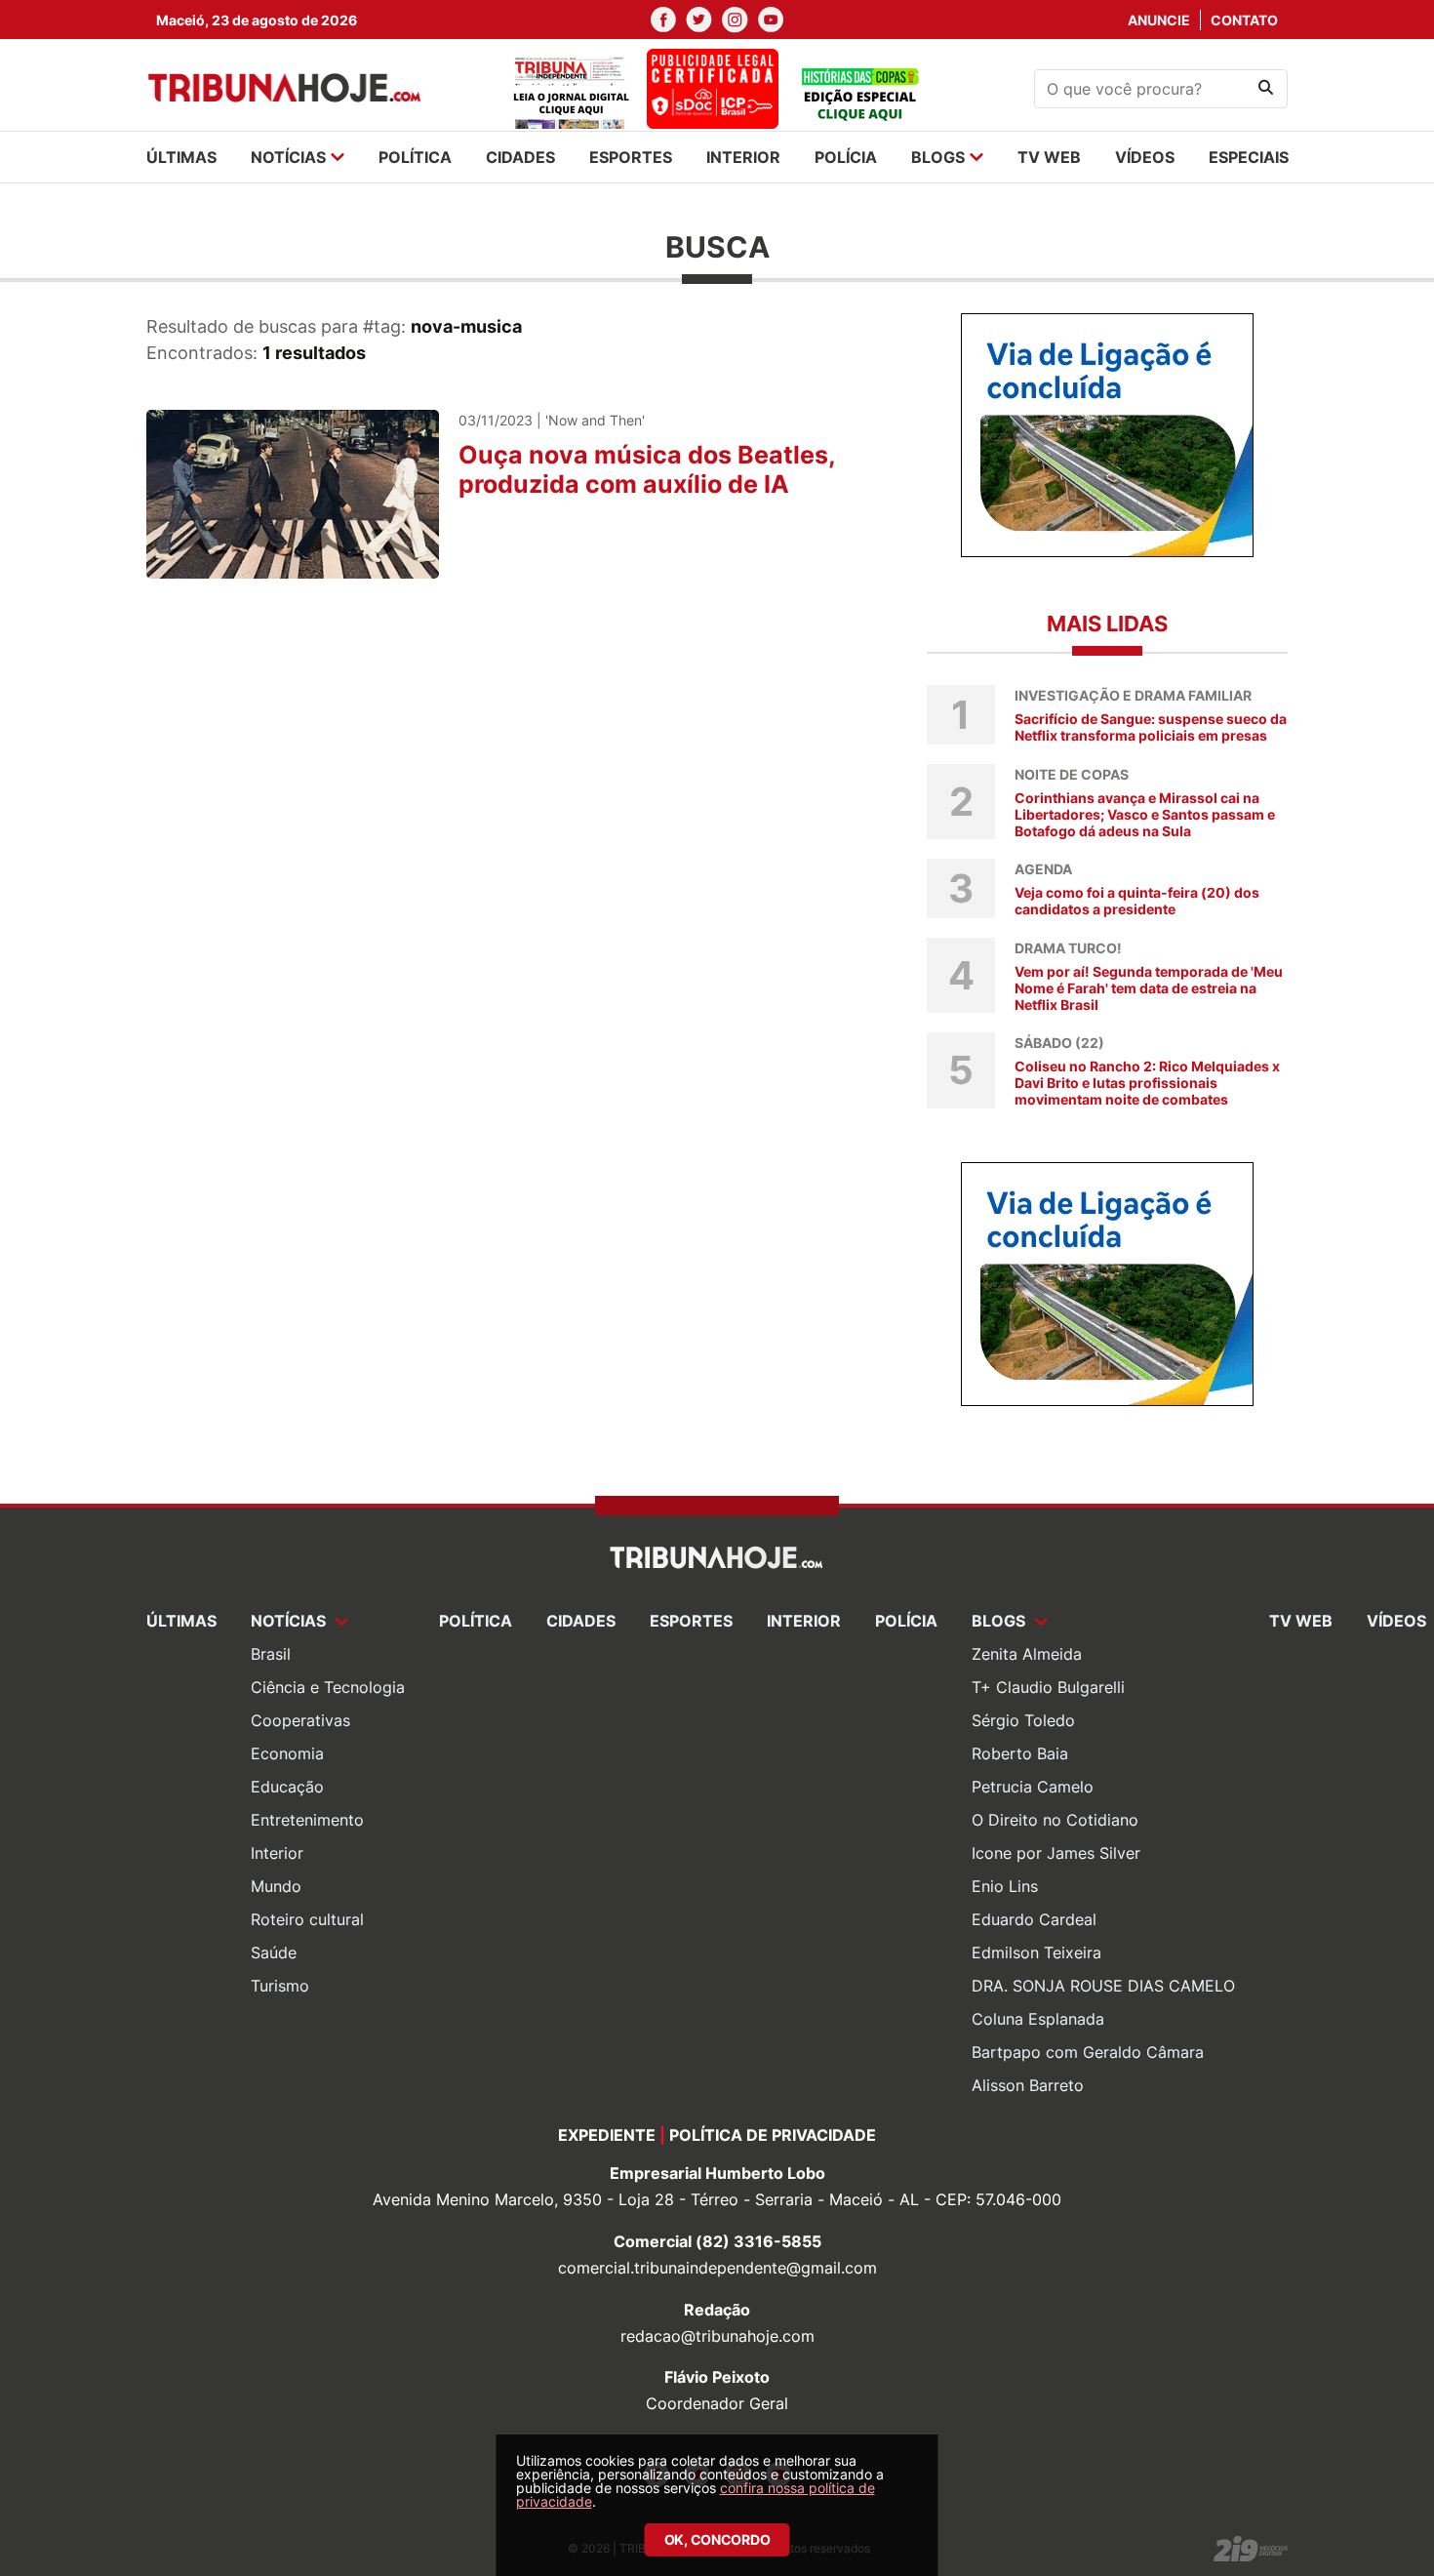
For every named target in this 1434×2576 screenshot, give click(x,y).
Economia (287, 1753)
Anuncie (1159, 20)
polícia (846, 157)
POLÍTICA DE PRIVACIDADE (773, 2135)
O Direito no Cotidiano (1055, 1820)
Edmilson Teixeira (1036, 1952)
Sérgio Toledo (1023, 1720)
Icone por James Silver (1056, 1853)
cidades (520, 157)
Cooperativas (300, 1720)
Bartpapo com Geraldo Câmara (1088, 2052)
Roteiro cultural (307, 1919)
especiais (1249, 157)
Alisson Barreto (1028, 2085)
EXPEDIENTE (607, 2135)
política (415, 157)
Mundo (276, 1886)
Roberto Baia (1020, 1753)
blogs (938, 157)
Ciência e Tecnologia (328, 1687)
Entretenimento (307, 1820)
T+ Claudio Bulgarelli (1048, 1687)
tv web (1049, 157)
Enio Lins (1005, 1886)
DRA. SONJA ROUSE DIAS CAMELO (1103, 1986)
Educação (287, 1787)
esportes (631, 157)
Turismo (280, 1986)
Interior (277, 1853)
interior (743, 157)
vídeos (1145, 157)
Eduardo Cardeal (1034, 1919)
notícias (288, 157)
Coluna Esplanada (1038, 2019)
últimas (181, 157)
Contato (1244, 20)
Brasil (271, 1654)
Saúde (274, 1952)
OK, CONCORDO (717, 2539)
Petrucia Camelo (1033, 1787)
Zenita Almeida (1027, 1654)
